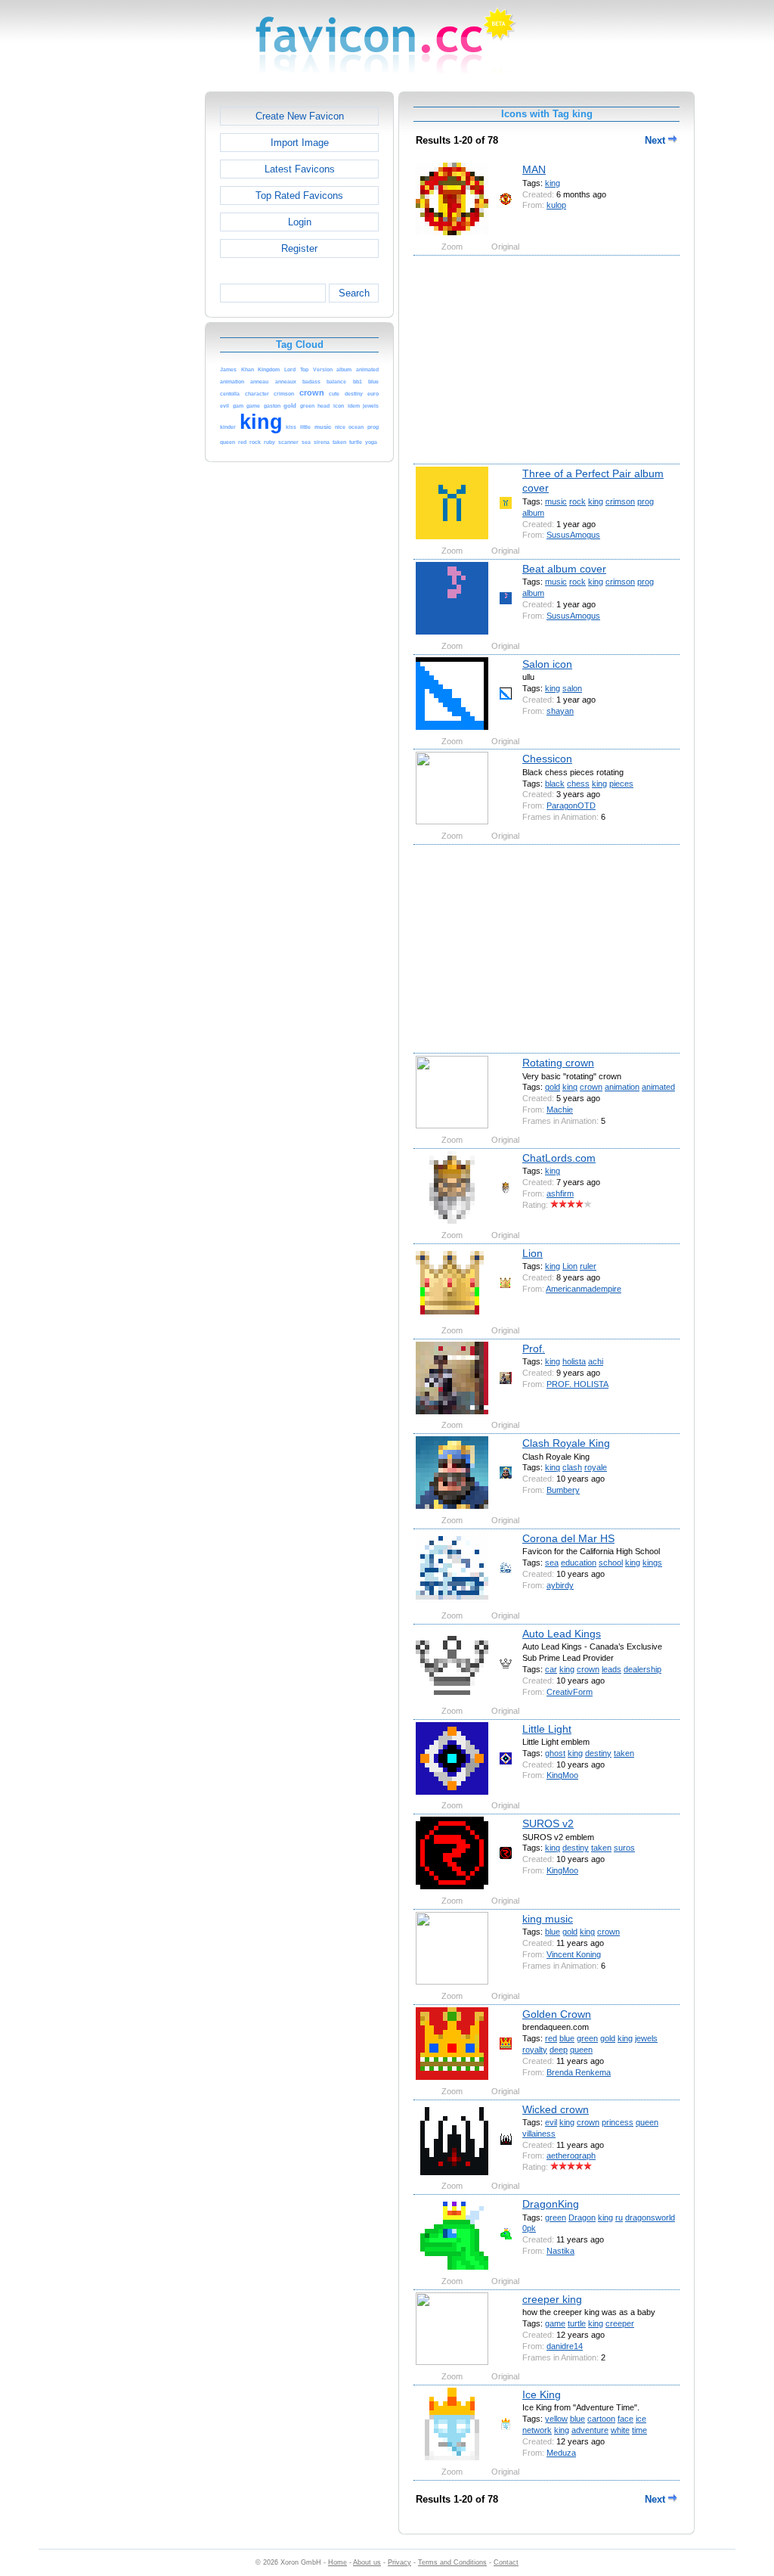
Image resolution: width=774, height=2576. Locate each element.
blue (553, 1932)
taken (624, 1753)
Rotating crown (558, 1063)
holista (574, 1361)
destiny (598, 1753)
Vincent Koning (574, 1954)
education (579, 1563)
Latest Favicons (300, 169)
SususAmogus (573, 535)
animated (658, 1087)
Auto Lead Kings (562, 1634)
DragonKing (551, 2204)
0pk (529, 2228)
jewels (646, 2038)
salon (572, 688)
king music (548, 1919)
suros (624, 1848)
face (625, 2419)
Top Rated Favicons (299, 196)
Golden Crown (557, 2014)
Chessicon (547, 759)
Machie (560, 1110)
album (533, 513)
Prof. (534, 1349)
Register (299, 248)
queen (581, 2050)
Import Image (300, 143)
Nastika (560, 2251)
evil (551, 2122)
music (556, 501)
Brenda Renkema (579, 2072)
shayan (560, 711)
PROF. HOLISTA (577, 1384)
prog (646, 501)
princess (618, 2122)
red (551, 2038)
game (555, 2323)
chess (578, 784)
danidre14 (565, 2346)
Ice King (542, 2394)
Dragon (582, 2218)
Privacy (399, 2562)
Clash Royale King (566, 1443)
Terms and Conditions (452, 2562)
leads (611, 1669)
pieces (621, 784)
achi (596, 1361)
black (555, 784)
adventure (590, 2430)
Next (656, 140)
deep (559, 2050)
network (537, 2430)
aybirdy (560, 1585)
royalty (535, 2050)
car (551, 1669)
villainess (539, 2134)
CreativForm (570, 1692)
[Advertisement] (140, 318)
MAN (534, 169)
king (553, 183)
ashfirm (560, 1193)
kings (652, 1563)
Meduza (561, 2453)
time (639, 2430)
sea (552, 1563)
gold (553, 1087)
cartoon (601, 2419)
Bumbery (563, 1490)
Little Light (547, 1729)
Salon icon (547, 664)
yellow (556, 2419)
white (620, 2430)
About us (367, 2562)
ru (619, 2218)
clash (572, 1467)
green (587, 2038)
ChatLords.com (559, 1158)
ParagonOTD (571, 805)
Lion (533, 1253)
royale (596, 1467)
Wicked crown (556, 2109)
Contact (506, 2562)
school (611, 1563)
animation (622, 1087)
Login (300, 222)
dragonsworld (650, 2218)
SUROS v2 (548, 1823)
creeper (620, 2323)
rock (577, 501)
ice (641, 2419)
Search (354, 293)
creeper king (552, 2299)
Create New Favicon (300, 116)
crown (591, 1087)
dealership (642, 1669)
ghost (555, 1753)
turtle (577, 2323)
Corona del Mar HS (568, 1538)
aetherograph (571, 2155)
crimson (620, 501)
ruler (588, 1266)
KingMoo (562, 1775)
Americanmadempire (584, 1289)
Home (337, 2562)
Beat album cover (564, 569)
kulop (556, 205)
